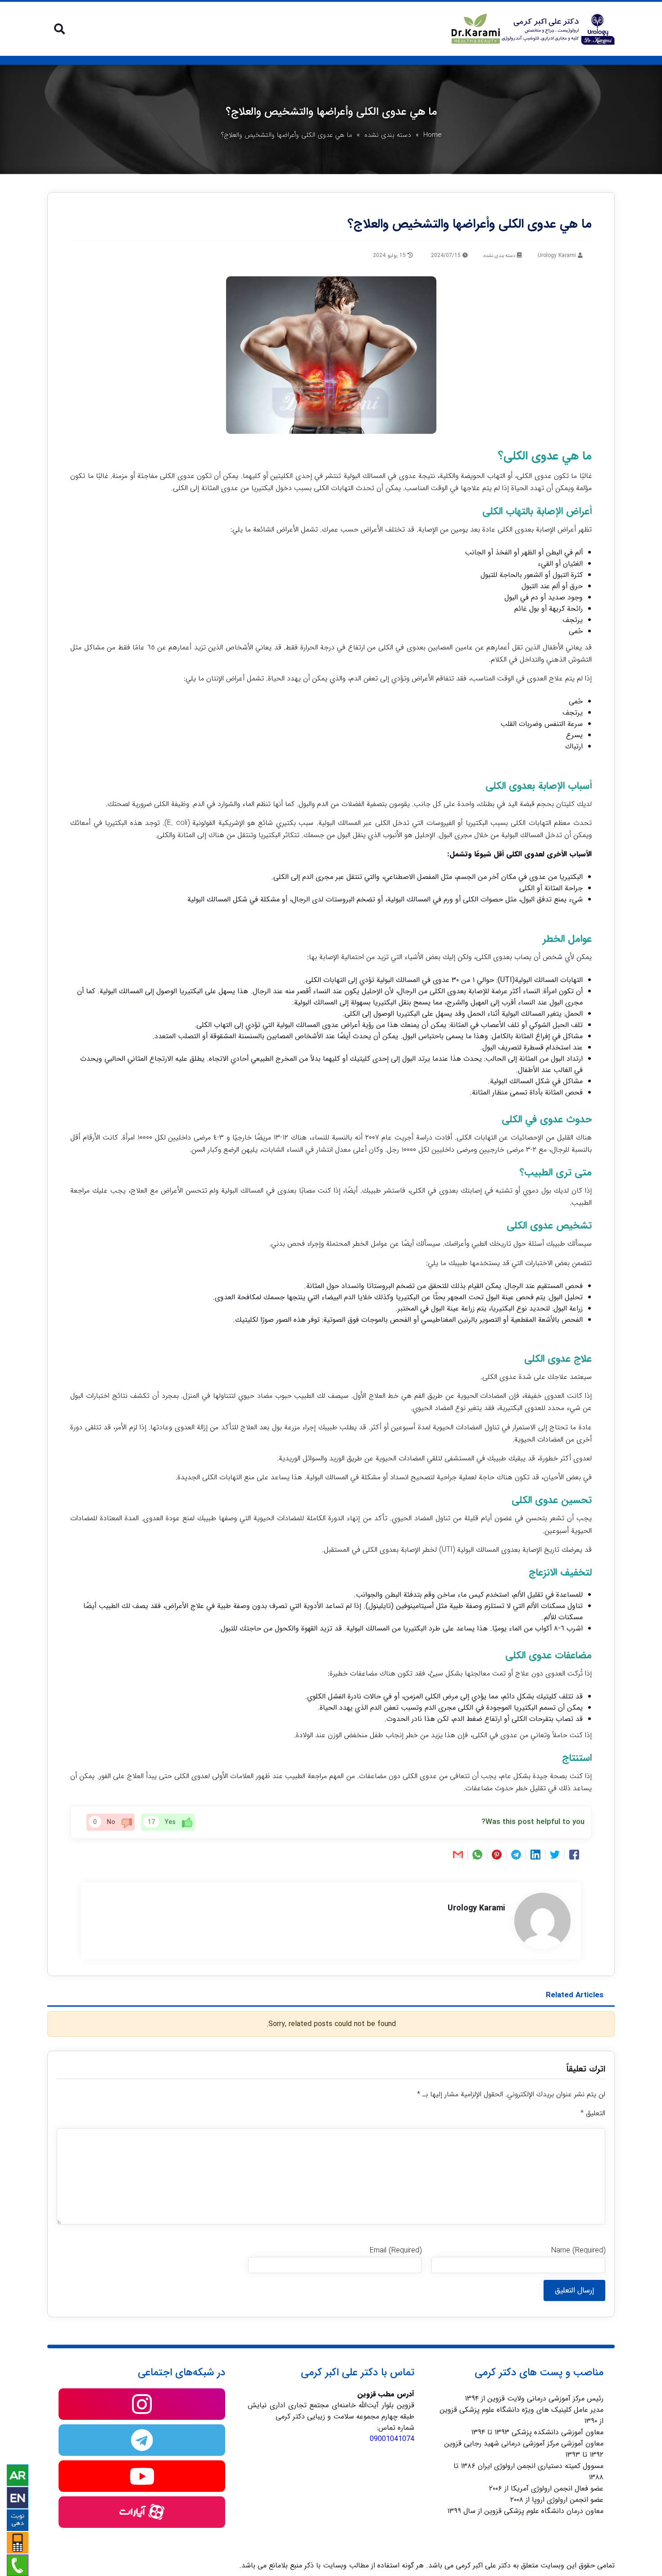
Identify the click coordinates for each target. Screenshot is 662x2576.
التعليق (593, 2113)
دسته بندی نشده (388, 135)
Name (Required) (578, 2250)
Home (433, 135)
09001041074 (392, 2439)
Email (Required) (396, 2250)
